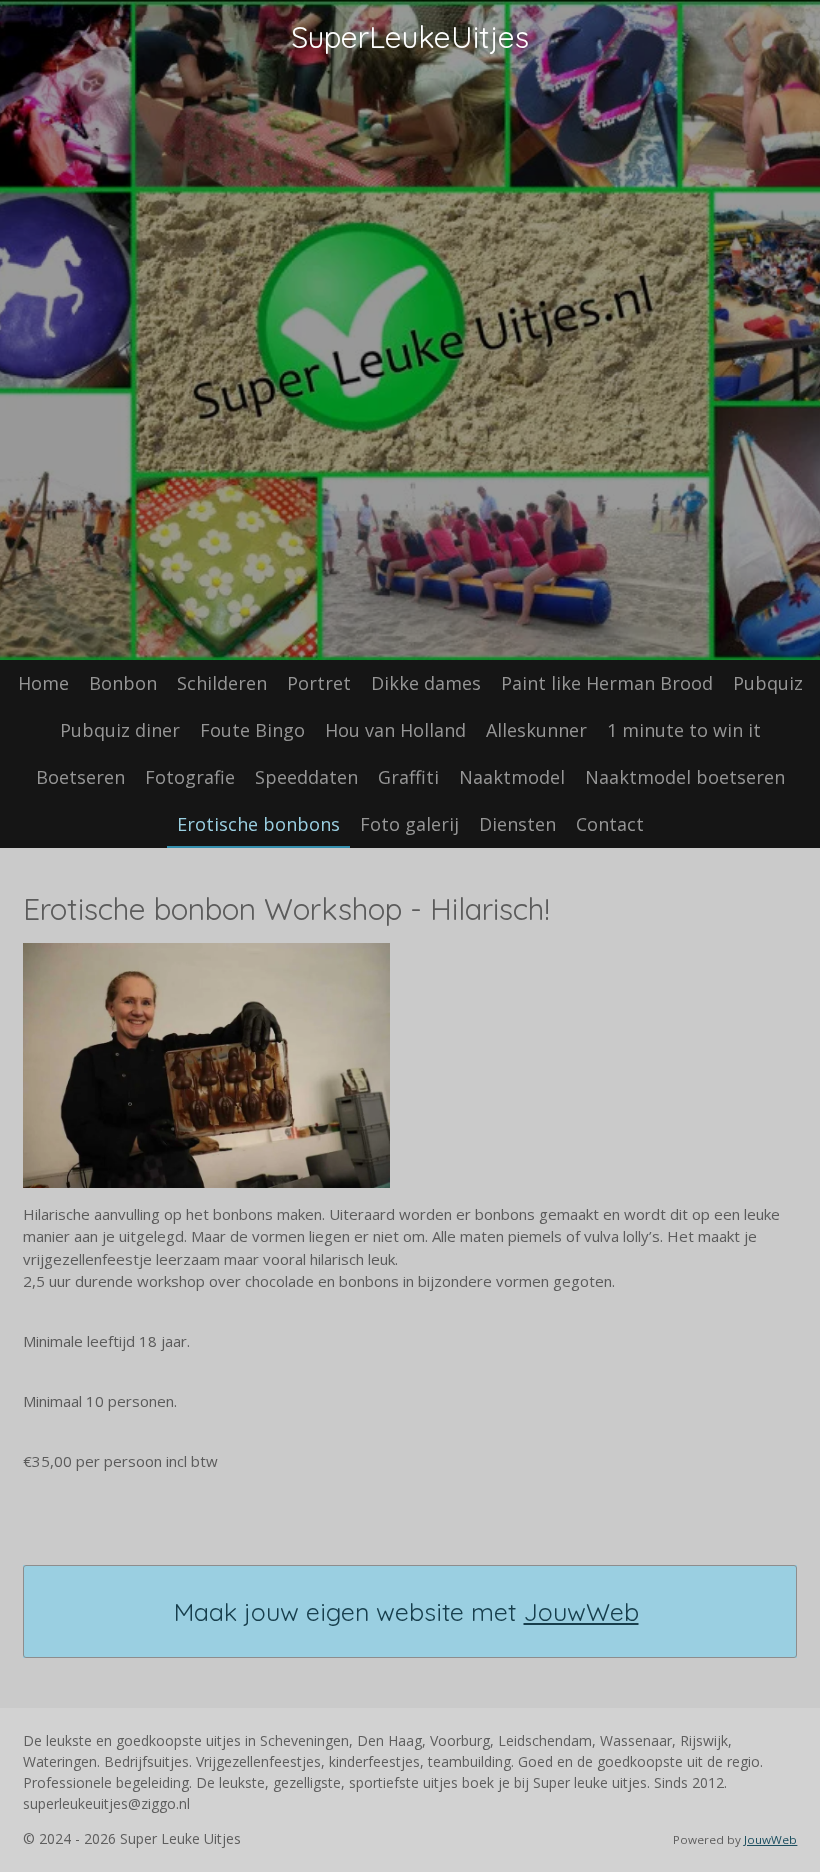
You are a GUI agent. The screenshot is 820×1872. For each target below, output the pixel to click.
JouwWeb (581, 1611)
